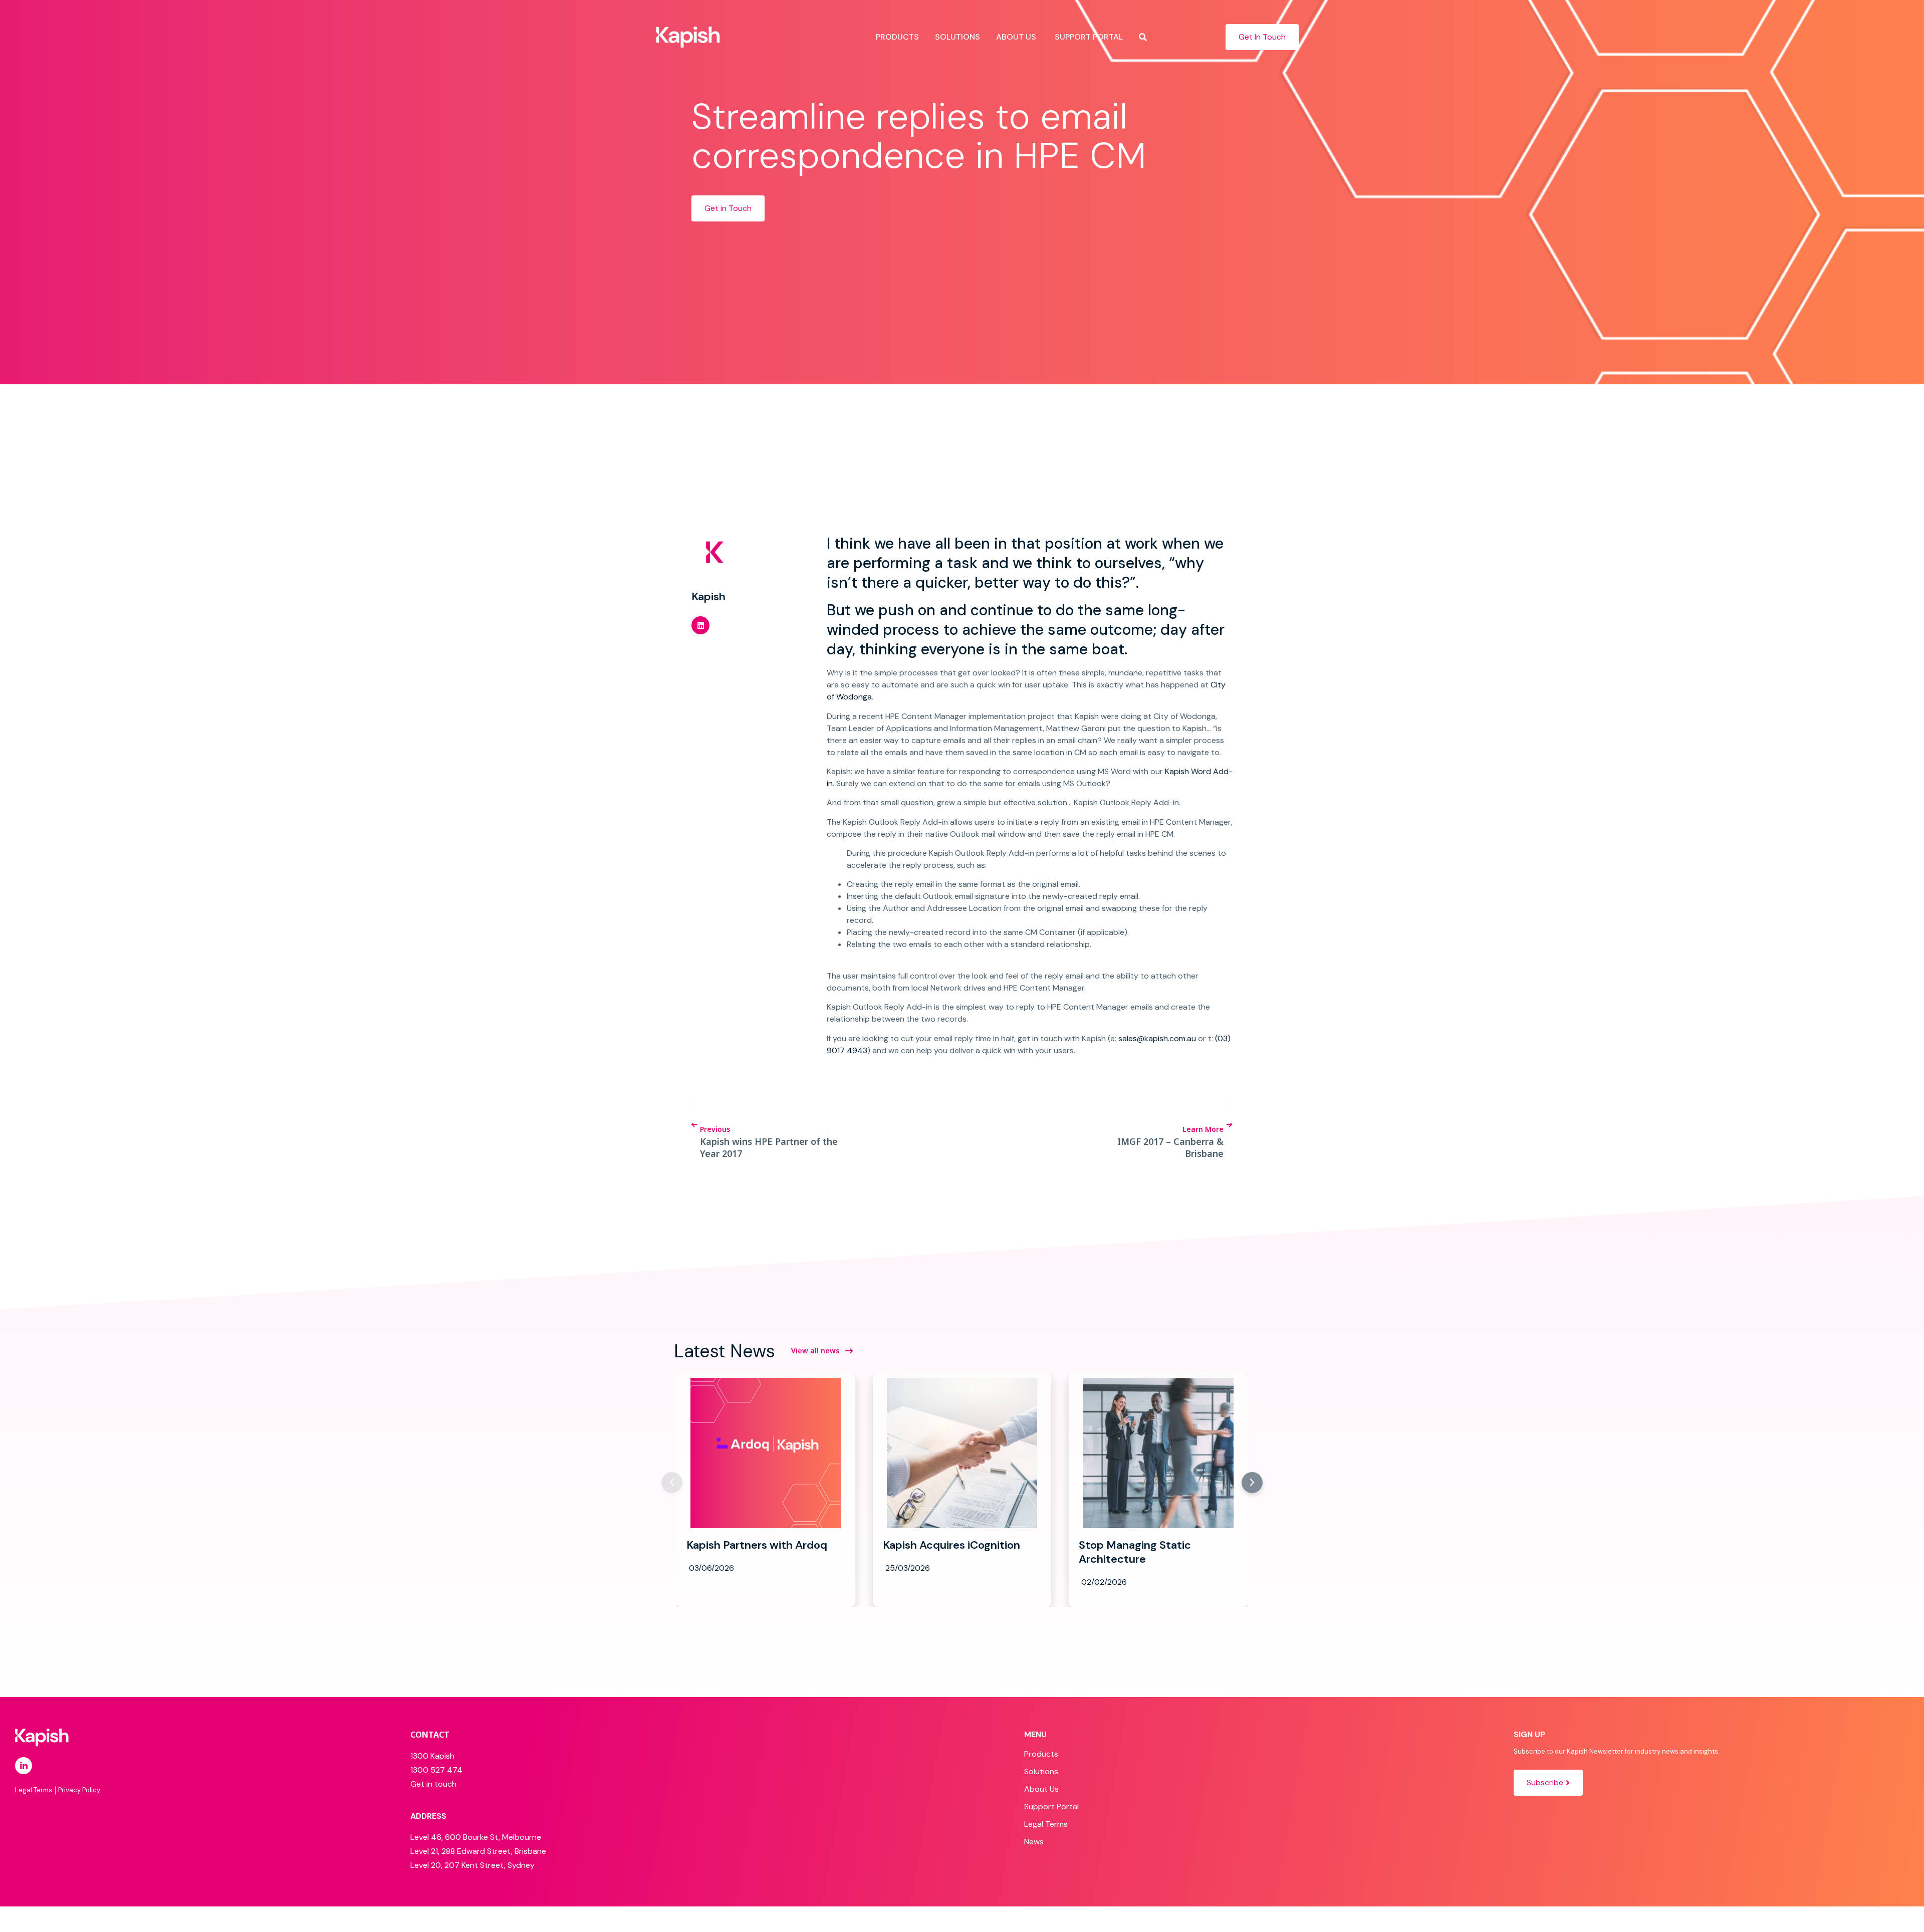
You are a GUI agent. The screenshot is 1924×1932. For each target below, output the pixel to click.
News (1034, 1842)
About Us (1041, 1789)
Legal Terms (1046, 1824)
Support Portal (1051, 1806)
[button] (700, 625)
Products (1041, 1754)
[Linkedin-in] (24, 1766)
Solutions (1041, 1771)
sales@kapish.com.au (1157, 1038)
